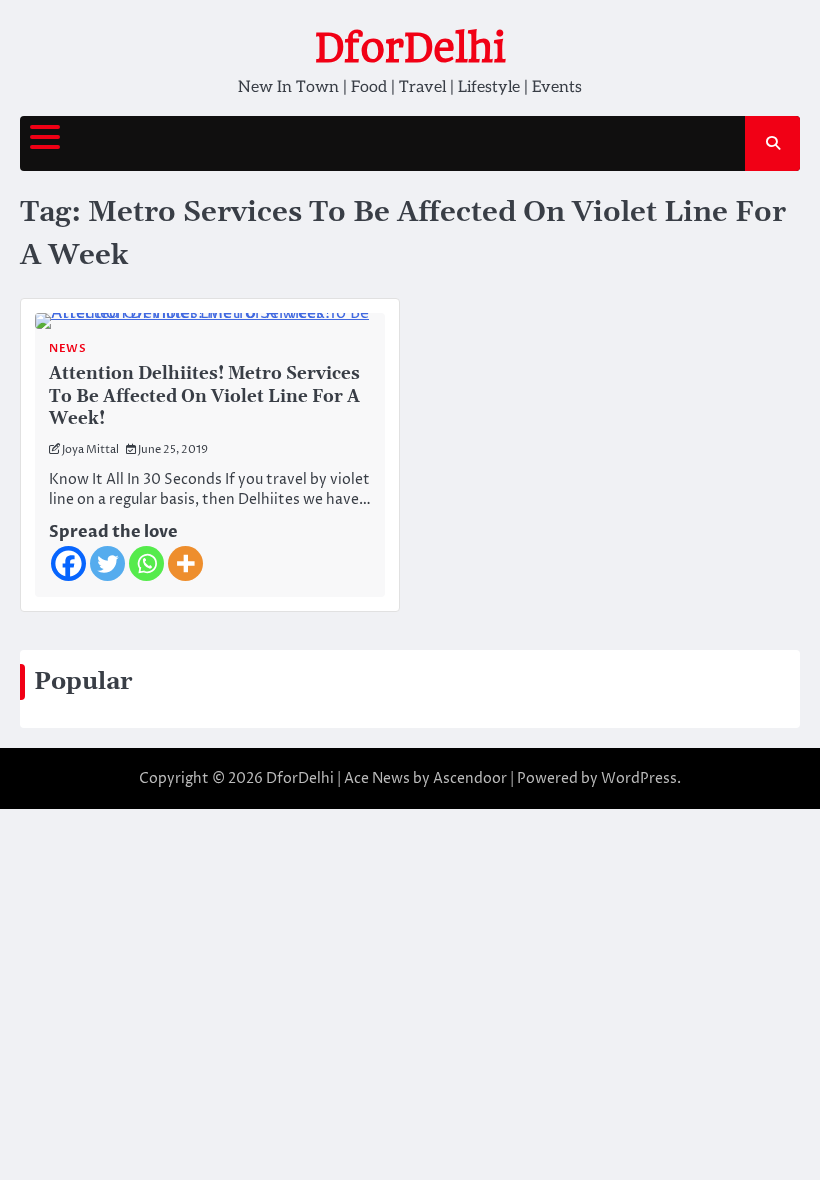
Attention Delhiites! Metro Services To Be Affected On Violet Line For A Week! (204, 396)
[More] (185, 563)
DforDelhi (410, 48)
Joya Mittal (90, 449)
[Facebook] (68, 563)
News (67, 348)
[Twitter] (107, 563)
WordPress (639, 778)
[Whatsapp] (146, 563)
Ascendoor (470, 778)
